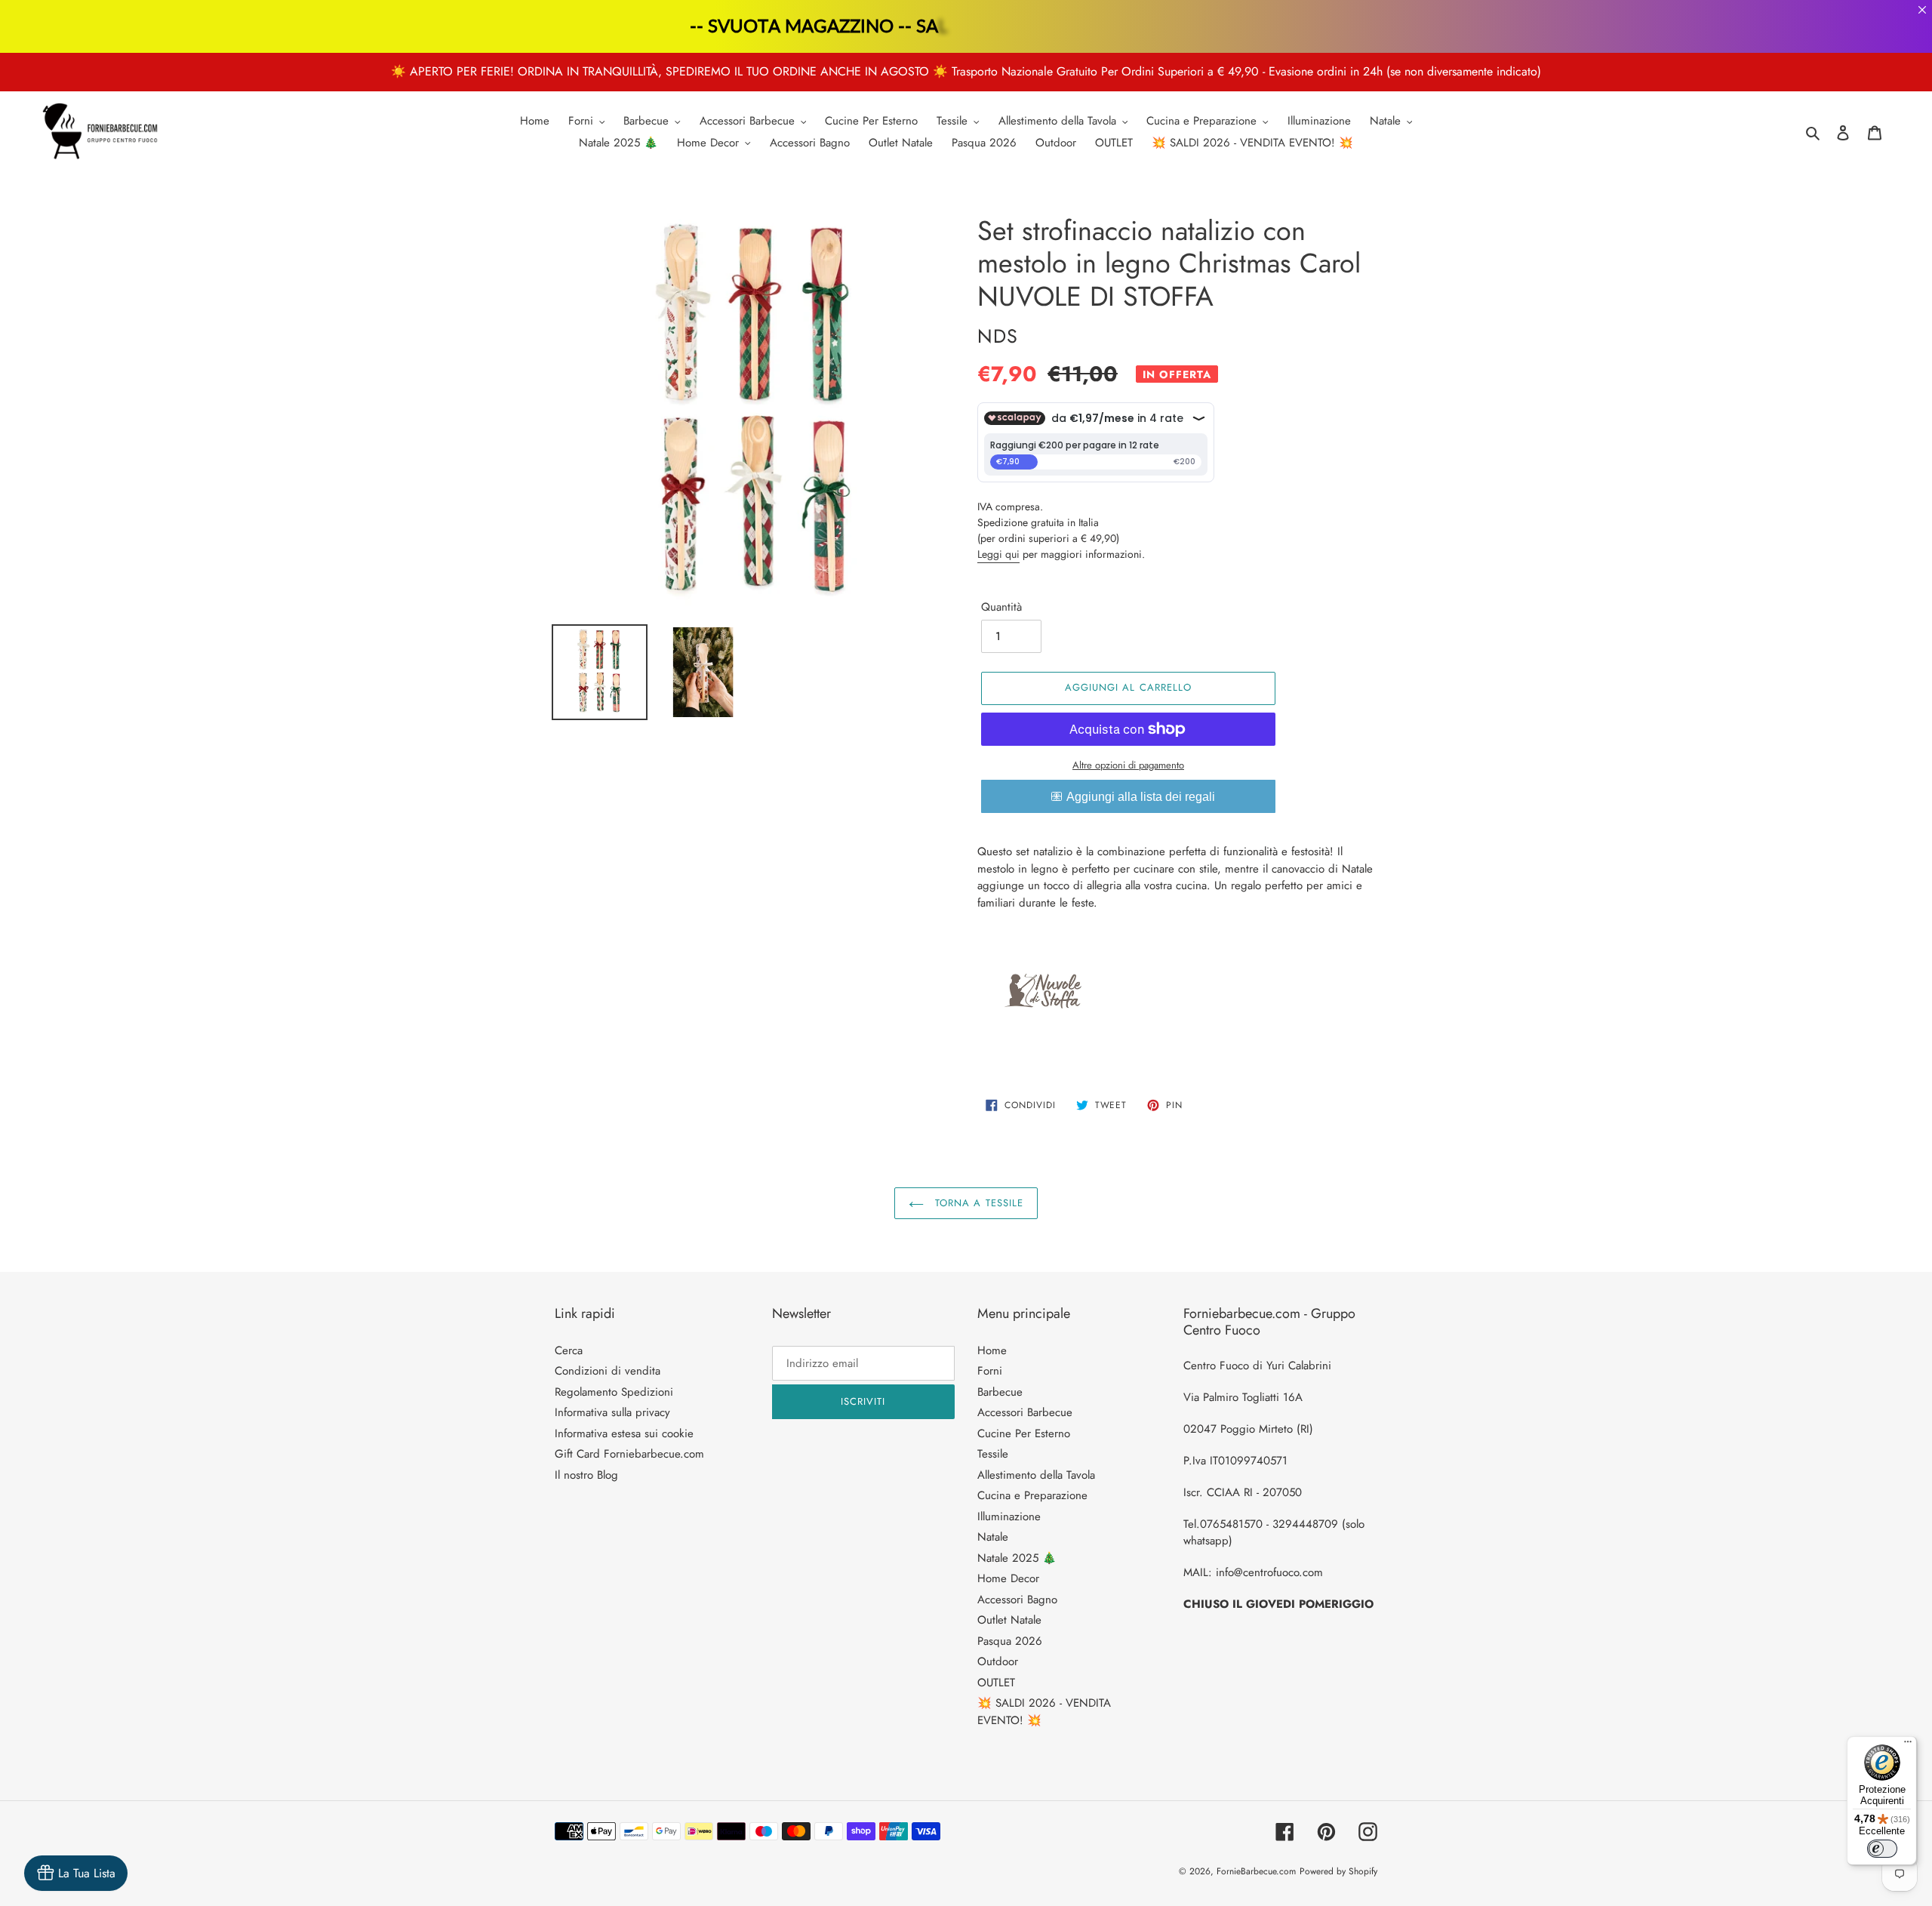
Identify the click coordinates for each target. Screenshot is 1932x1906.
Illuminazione (1009, 1516)
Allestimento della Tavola (1036, 1475)
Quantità (1001, 607)
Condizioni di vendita (608, 1371)
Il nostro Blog (586, 1475)
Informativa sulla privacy (612, 1412)
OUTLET (996, 1683)
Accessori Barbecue (1025, 1412)
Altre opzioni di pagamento (1128, 765)
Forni (990, 1371)
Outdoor (998, 1661)
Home (992, 1350)
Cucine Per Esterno (1024, 1433)
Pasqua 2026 (1010, 1641)
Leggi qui (998, 554)
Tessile (993, 1454)
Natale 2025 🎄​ (1017, 1558)
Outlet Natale (1009, 1620)
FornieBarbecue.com (1256, 1871)
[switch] (1882, 1849)
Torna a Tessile (977, 1203)
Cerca (569, 1350)
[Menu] (1908, 1745)
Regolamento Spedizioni (614, 1392)
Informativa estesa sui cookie (624, 1433)
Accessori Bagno (1017, 1600)
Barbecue (1000, 1392)
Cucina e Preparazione (1032, 1495)
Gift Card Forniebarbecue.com (629, 1454)
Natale (993, 1537)
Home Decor (1008, 1578)
